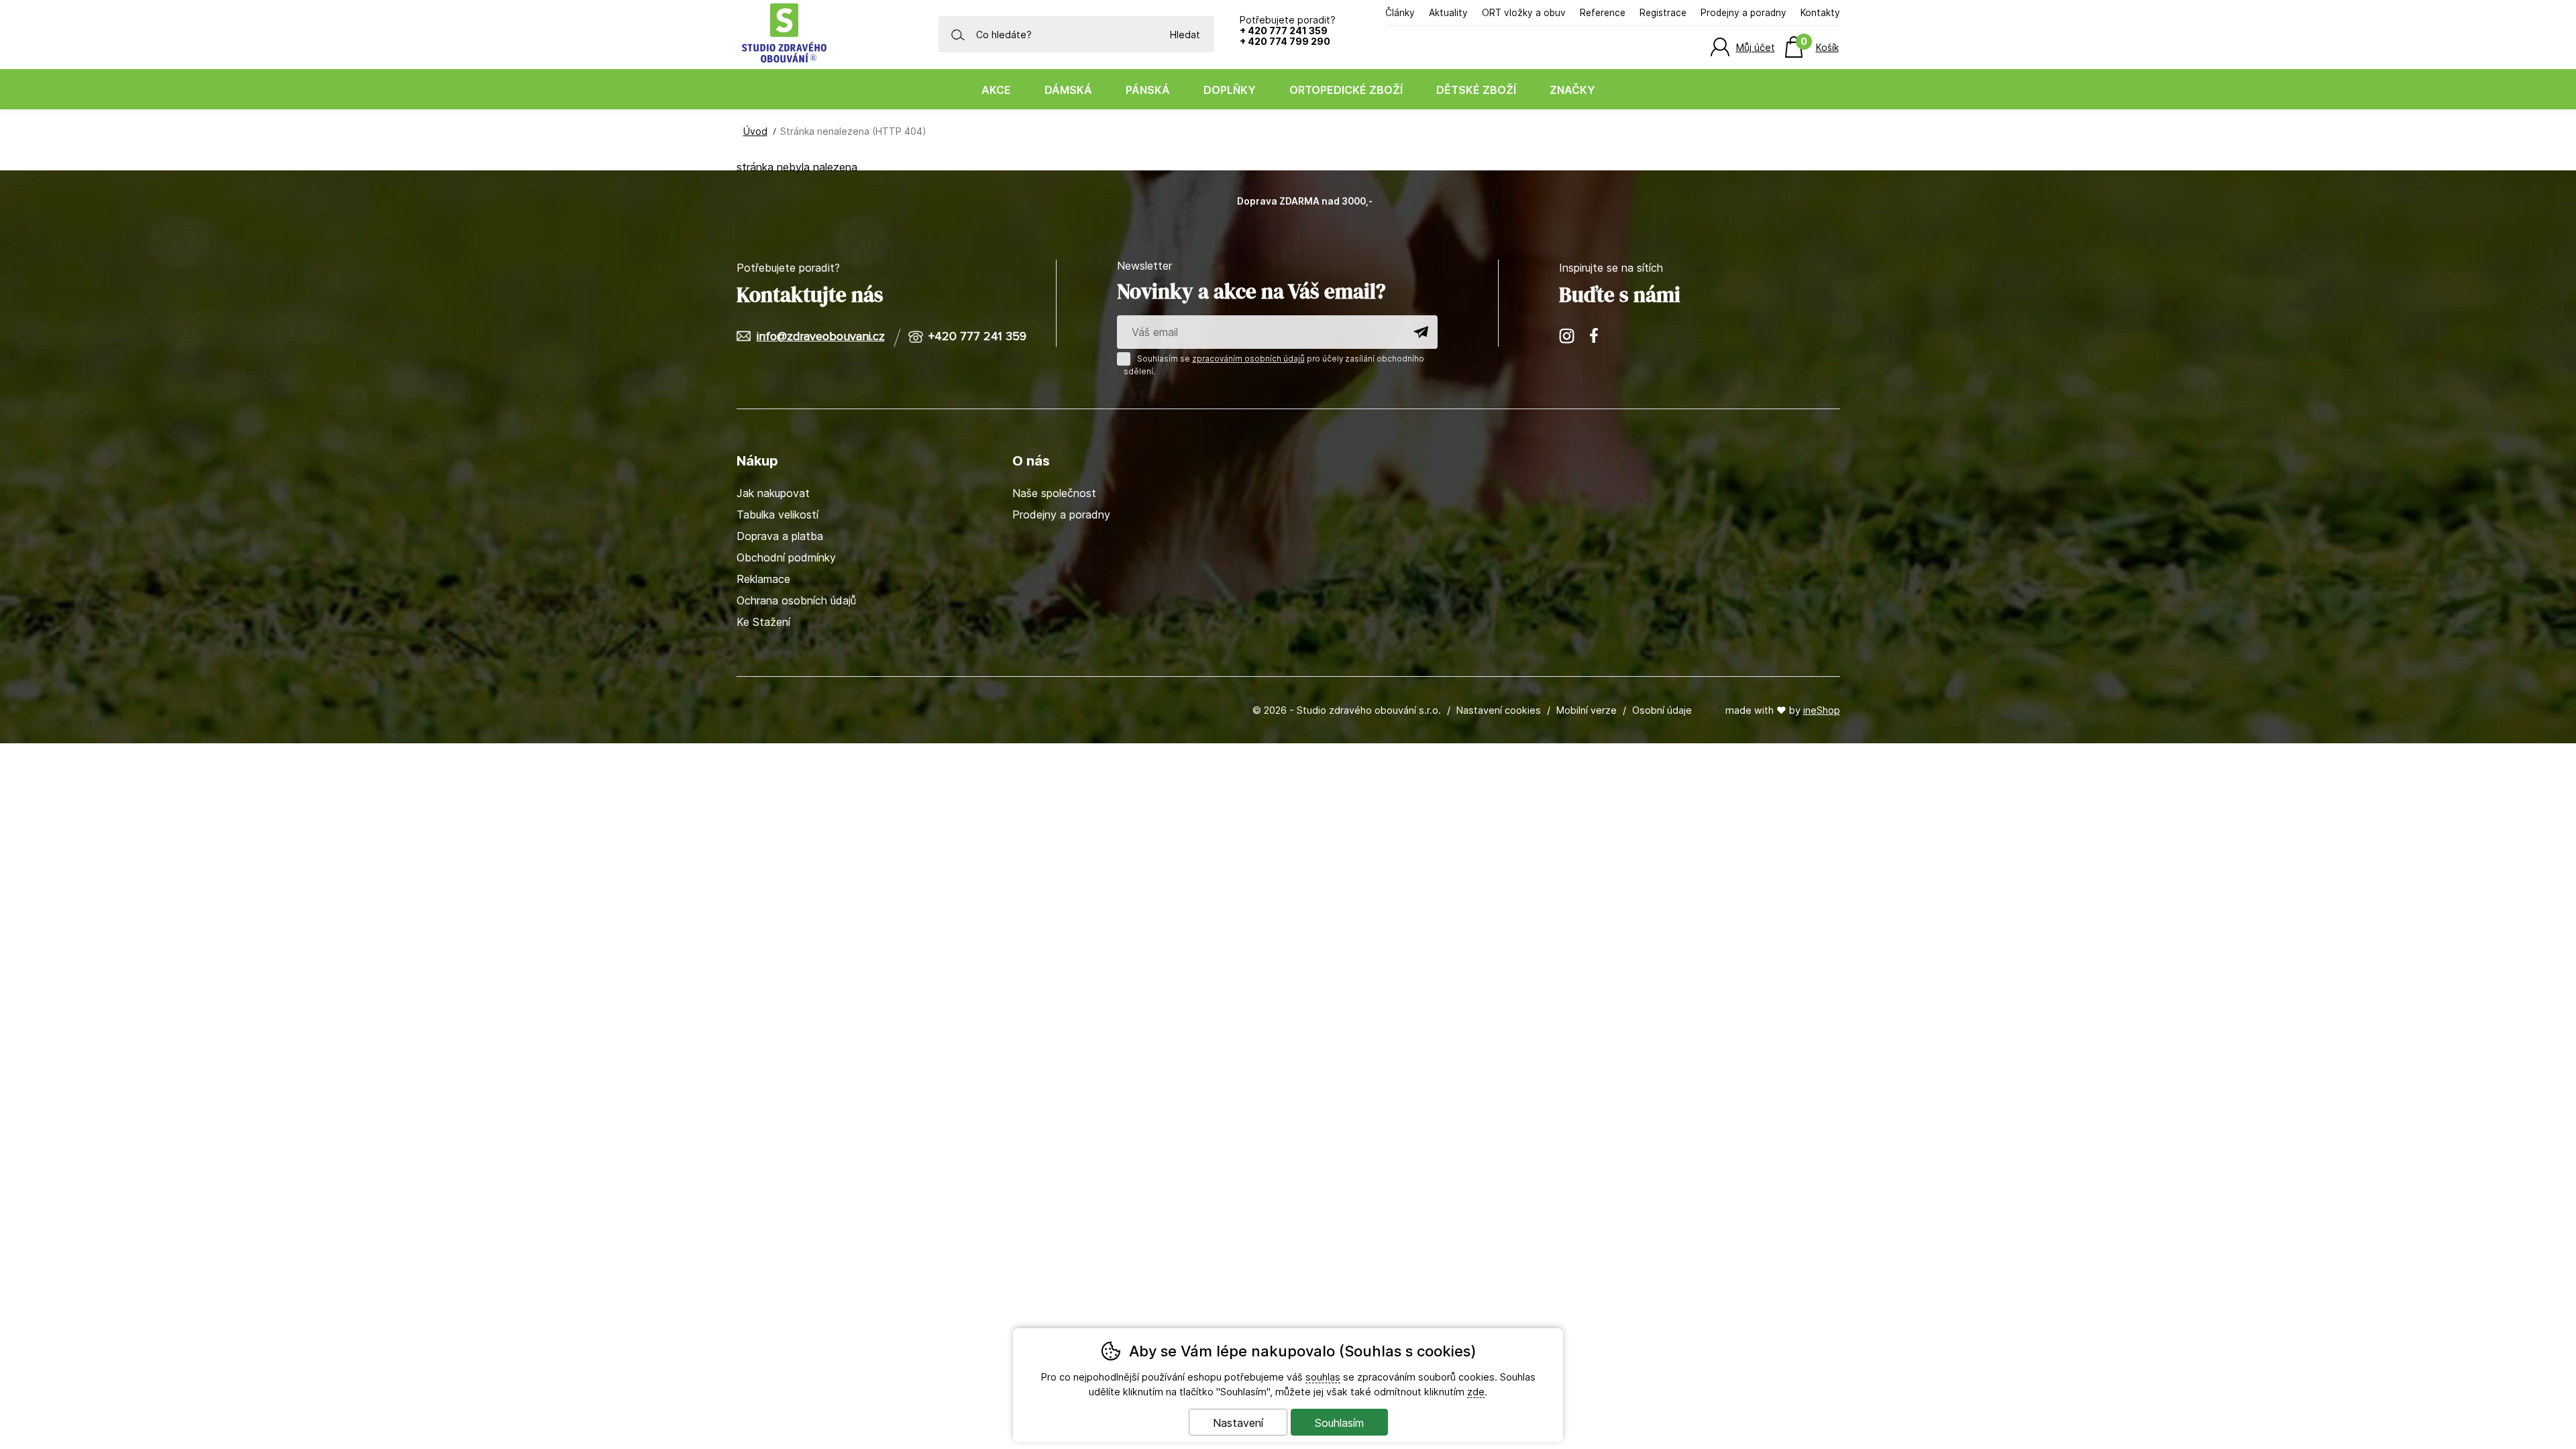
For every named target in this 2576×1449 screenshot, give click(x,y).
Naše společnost (1054, 493)
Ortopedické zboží (1346, 90)
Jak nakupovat (773, 493)
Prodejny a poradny (1743, 13)
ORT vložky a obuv (1524, 13)
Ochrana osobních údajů (796, 600)
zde (1476, 1392)
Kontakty (1820, 13)
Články (1400, 13)
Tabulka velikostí (777, 515)
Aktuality (1448, 13)
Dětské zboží (1476, 90)
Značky (1572, 90)
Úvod (755, 131)
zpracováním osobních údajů (1248, 359)
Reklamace (763, 579)
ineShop (1822, 710)
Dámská (1068, 90)
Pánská (1148, 90)
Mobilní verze (1587, 710)
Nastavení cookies (1499, 710)
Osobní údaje (1662, 710)
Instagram (1568, 336)
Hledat (1185, 35)
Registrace (1663, 13)
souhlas (1323, 1377)
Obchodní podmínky (786, 557)
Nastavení (1238, 1423)
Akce (996, 90)
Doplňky (1230, 90)
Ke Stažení (763, 622)
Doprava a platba (780, 536)
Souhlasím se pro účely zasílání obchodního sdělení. (1274, 365)
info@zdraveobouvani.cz (821, 337)
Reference (1603, 13)
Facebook (1599, 336)
